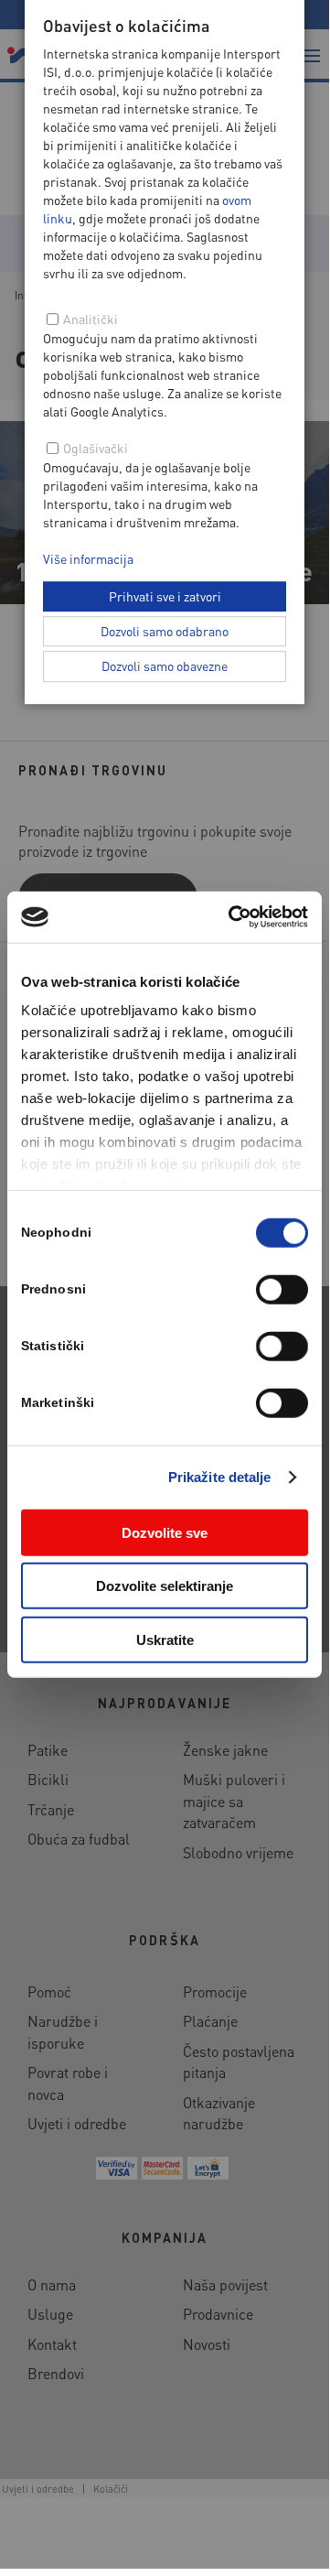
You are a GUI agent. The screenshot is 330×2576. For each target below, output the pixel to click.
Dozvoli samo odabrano (165, 631)
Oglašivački (96, 448)
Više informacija (88, 558)
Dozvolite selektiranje (165, 1586)
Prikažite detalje (220, 1477)
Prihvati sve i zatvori (165, 596)
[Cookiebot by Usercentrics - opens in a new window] (232, 917)
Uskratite (165, 1639)
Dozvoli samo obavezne (165, 666)
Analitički (90, 319)
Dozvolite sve (165, 1532)
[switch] (282, 1289)
